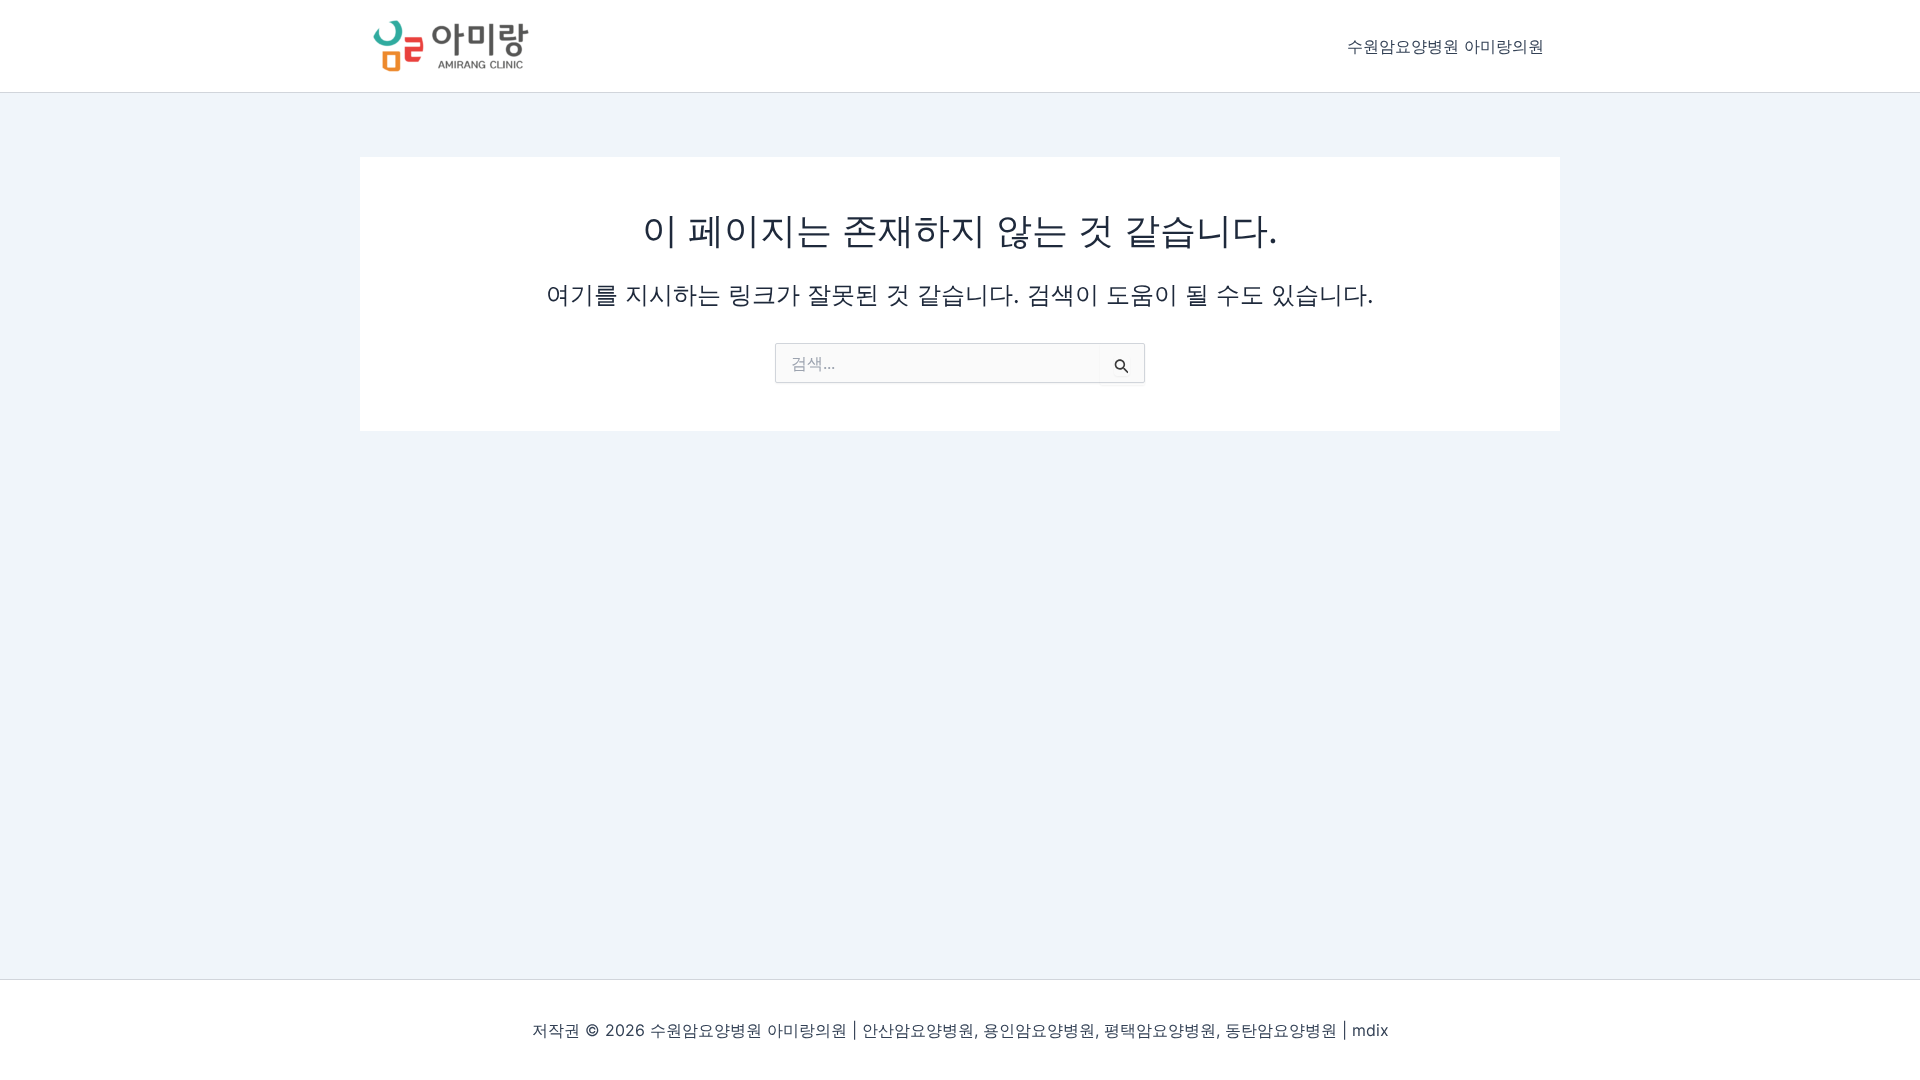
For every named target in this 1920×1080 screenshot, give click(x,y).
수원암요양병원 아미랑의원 (1445, 46)
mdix (1370, 1030)
